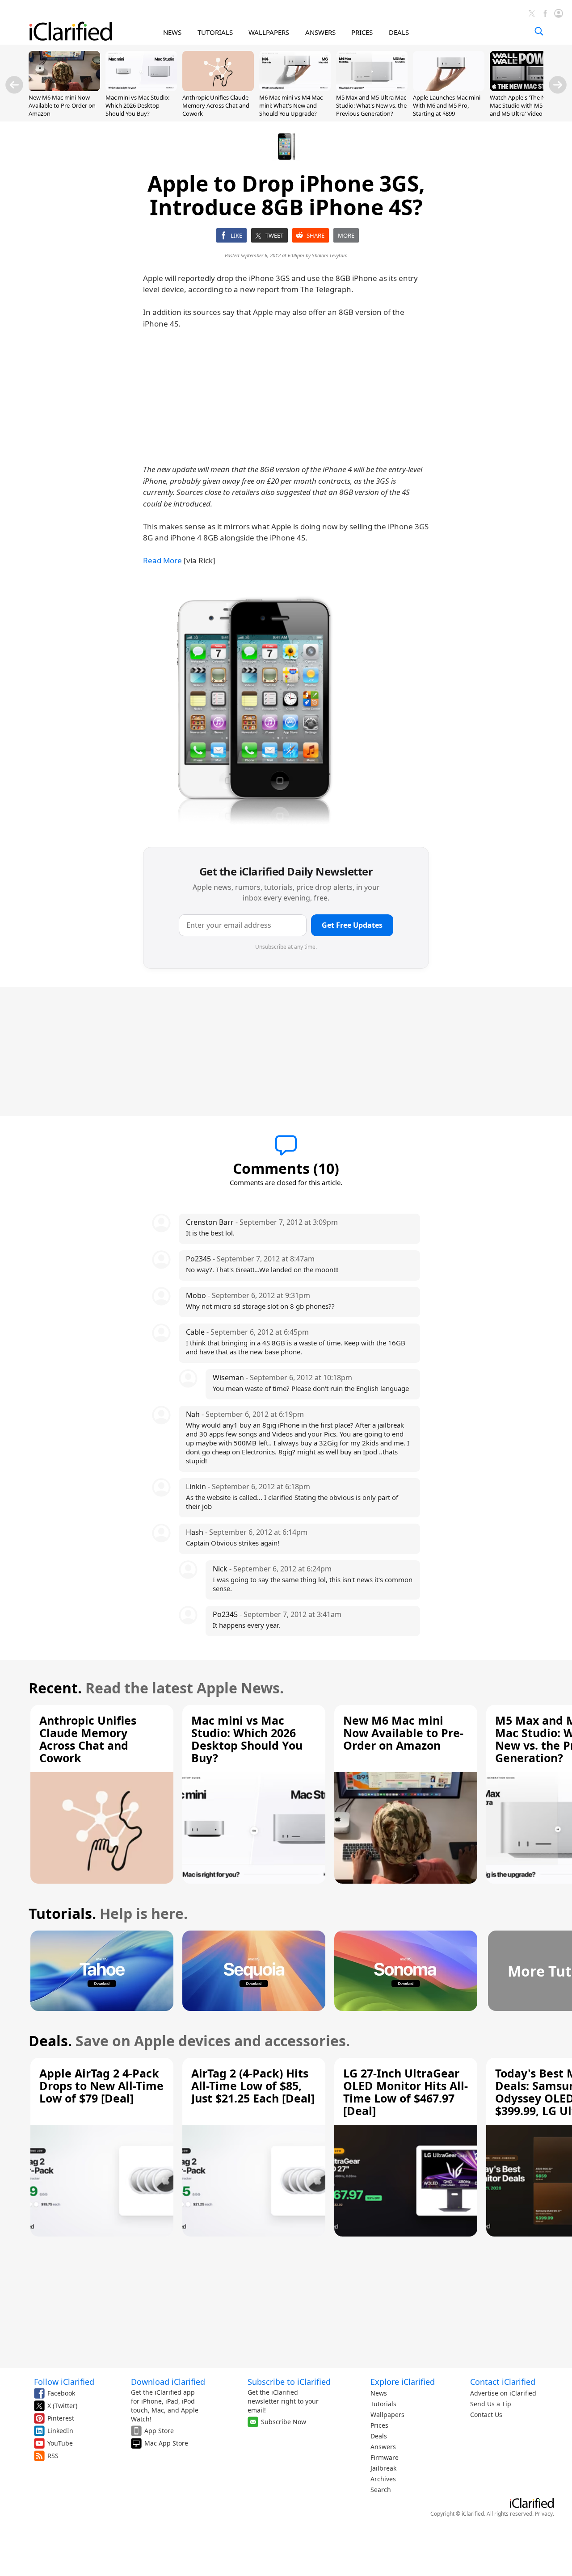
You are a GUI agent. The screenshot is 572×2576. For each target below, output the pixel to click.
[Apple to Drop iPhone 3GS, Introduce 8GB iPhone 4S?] (252, 708)
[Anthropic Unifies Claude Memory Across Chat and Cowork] (218, 88)
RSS (53, 2456)
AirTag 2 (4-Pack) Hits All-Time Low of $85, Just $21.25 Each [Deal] (253, 2086)
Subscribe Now (284, 2422)
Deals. (50, 2041)
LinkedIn (60, 2431)
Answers (383, 2447)
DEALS (399, 32)
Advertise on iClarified (503, 2393)
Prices (379, 2425)
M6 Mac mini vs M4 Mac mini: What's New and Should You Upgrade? (291, 105)
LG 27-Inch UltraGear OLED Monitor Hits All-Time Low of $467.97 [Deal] (406, 2092)
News (379, 2393)
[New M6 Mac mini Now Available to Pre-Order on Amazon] (64, 88)
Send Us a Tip (491, 2404)
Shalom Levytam (330, 255)
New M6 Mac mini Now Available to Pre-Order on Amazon (62, 105)
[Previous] (14, 85)
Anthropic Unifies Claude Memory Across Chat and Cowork (216, 105)
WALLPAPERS (269, 32)
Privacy (544, 2514)
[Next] (558, 85)
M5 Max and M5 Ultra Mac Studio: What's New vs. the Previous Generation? (371, 105)
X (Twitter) (62, 2406)
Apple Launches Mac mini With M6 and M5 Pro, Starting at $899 (447, 105)
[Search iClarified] (539, 31)
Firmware (385, 2457)
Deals (379, 2436)
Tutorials (383, 2404)
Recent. (55, 1688)
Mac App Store (166, 2443)
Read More (162, 560)
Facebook (61, 2393)
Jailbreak (383, 2468)
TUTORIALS (215, 32)
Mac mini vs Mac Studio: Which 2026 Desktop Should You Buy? (137, 105)
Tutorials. (62, 1913)
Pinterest (61, 2418)
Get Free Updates (352, 925)
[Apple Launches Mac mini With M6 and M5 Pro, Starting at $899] (449, 88)
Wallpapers (387, 2415)
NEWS (172, 32)
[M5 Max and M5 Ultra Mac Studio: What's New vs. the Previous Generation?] (372, 88)
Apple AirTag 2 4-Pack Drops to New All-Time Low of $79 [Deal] (101, 2086)
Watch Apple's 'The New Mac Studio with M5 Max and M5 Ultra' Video (523, 105)
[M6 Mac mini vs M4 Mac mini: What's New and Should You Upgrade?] (295, 88)
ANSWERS (320, 32)
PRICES (362, 32)
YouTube (60, 2443)
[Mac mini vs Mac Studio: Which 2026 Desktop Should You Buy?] (141, 88)
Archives (383, 2479)
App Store (159, 2431)
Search (381, 2490)
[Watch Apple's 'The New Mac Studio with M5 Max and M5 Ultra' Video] (526, 88)
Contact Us (486, 2415)
